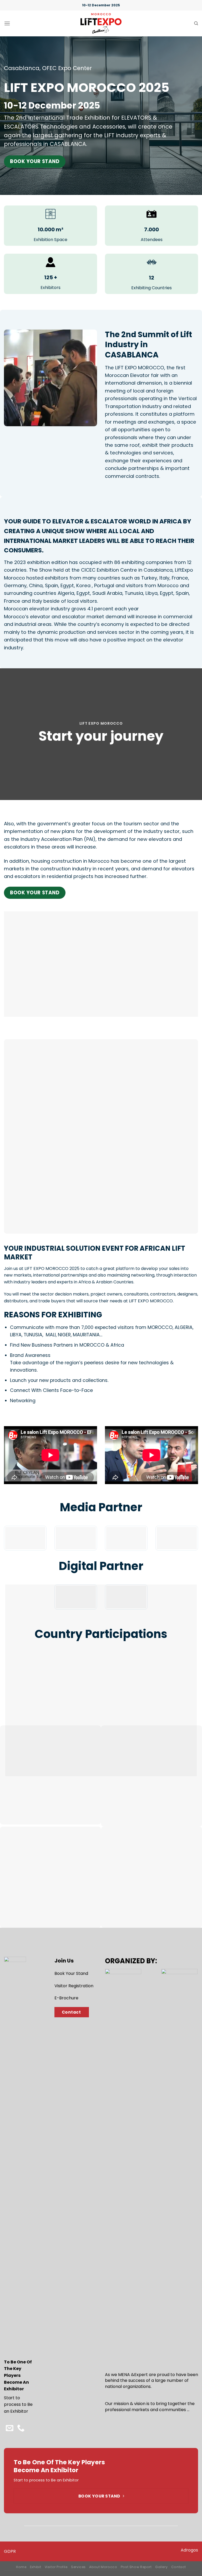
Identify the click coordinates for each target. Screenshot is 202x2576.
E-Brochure (66, 1998)
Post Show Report (136, 2567)
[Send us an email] (9, 2428)
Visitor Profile (56, 2567)
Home (21, 2567)
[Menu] (7, 23)
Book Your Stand (71, 1973)
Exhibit (36, 2567)
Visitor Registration (74, 1986)
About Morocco (103, 2567)
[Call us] (21, 2428)
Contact (179, 2567)
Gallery (161, 2567)
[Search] (196, 23)
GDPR (10, 2551)
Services (78, 2567)
